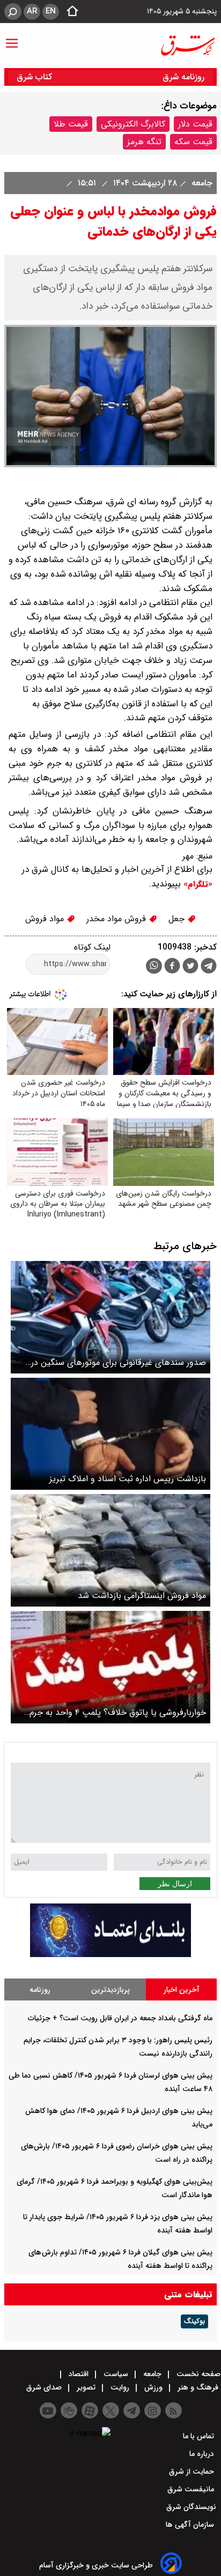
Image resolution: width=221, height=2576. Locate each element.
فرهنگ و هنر (198, 2387)
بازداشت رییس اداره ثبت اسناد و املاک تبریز (128, 1479)
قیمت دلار (195, 124)
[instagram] (153, 2410)
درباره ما (203, 2454)
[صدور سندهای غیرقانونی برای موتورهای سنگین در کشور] (110, 1317)
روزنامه (40, 1990)
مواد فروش (46, 919)
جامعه (201, 183)
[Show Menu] (12, 38)
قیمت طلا (71, 124)
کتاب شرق (36, 77)
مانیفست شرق (192, 2489)
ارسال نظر (175, 1884)
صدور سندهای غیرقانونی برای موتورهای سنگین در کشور (119, 1362)
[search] (13, 12)
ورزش (153, 2387)
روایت (120, 2387)
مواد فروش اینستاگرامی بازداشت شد (142, 1596)
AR (32, 11)
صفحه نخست (197, 2374)
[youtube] (48, 2410)
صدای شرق (45, 2387)
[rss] (174, 2410)
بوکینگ (194, 2321)
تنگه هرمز (144, 142)
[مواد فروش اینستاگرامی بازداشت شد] (110, 1550)
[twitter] (190, 967)
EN (51, 11)
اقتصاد (79, 2374)
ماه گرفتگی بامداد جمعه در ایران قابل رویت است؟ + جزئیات (120, 2018)
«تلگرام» (197, 884)
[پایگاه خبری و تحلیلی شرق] (187, 46)
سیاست (116, 2374)
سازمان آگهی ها (191, 2525)
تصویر (86, 2387)
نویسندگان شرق (191, 2507)
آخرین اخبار (182, 1990)
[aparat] (90, 2410)
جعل (178, 919)
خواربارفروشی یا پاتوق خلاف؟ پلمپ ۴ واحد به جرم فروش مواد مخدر (118, 1712)
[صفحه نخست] (69, 12)
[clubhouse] (69, 2410)
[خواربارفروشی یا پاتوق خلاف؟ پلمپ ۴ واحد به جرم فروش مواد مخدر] (110, 1667)
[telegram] (209, 968)
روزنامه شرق (183, 77)
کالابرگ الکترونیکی (133, 124)
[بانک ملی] (110, 1955)
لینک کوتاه (92, 947)
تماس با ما (200, 2436)
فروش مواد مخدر (117, 919)
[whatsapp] (154, 966)
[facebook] (172, 967)
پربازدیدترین (110, 1990)
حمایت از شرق (193, 2472)
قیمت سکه (193, 142)
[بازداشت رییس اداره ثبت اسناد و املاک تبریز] (110, 1434)
